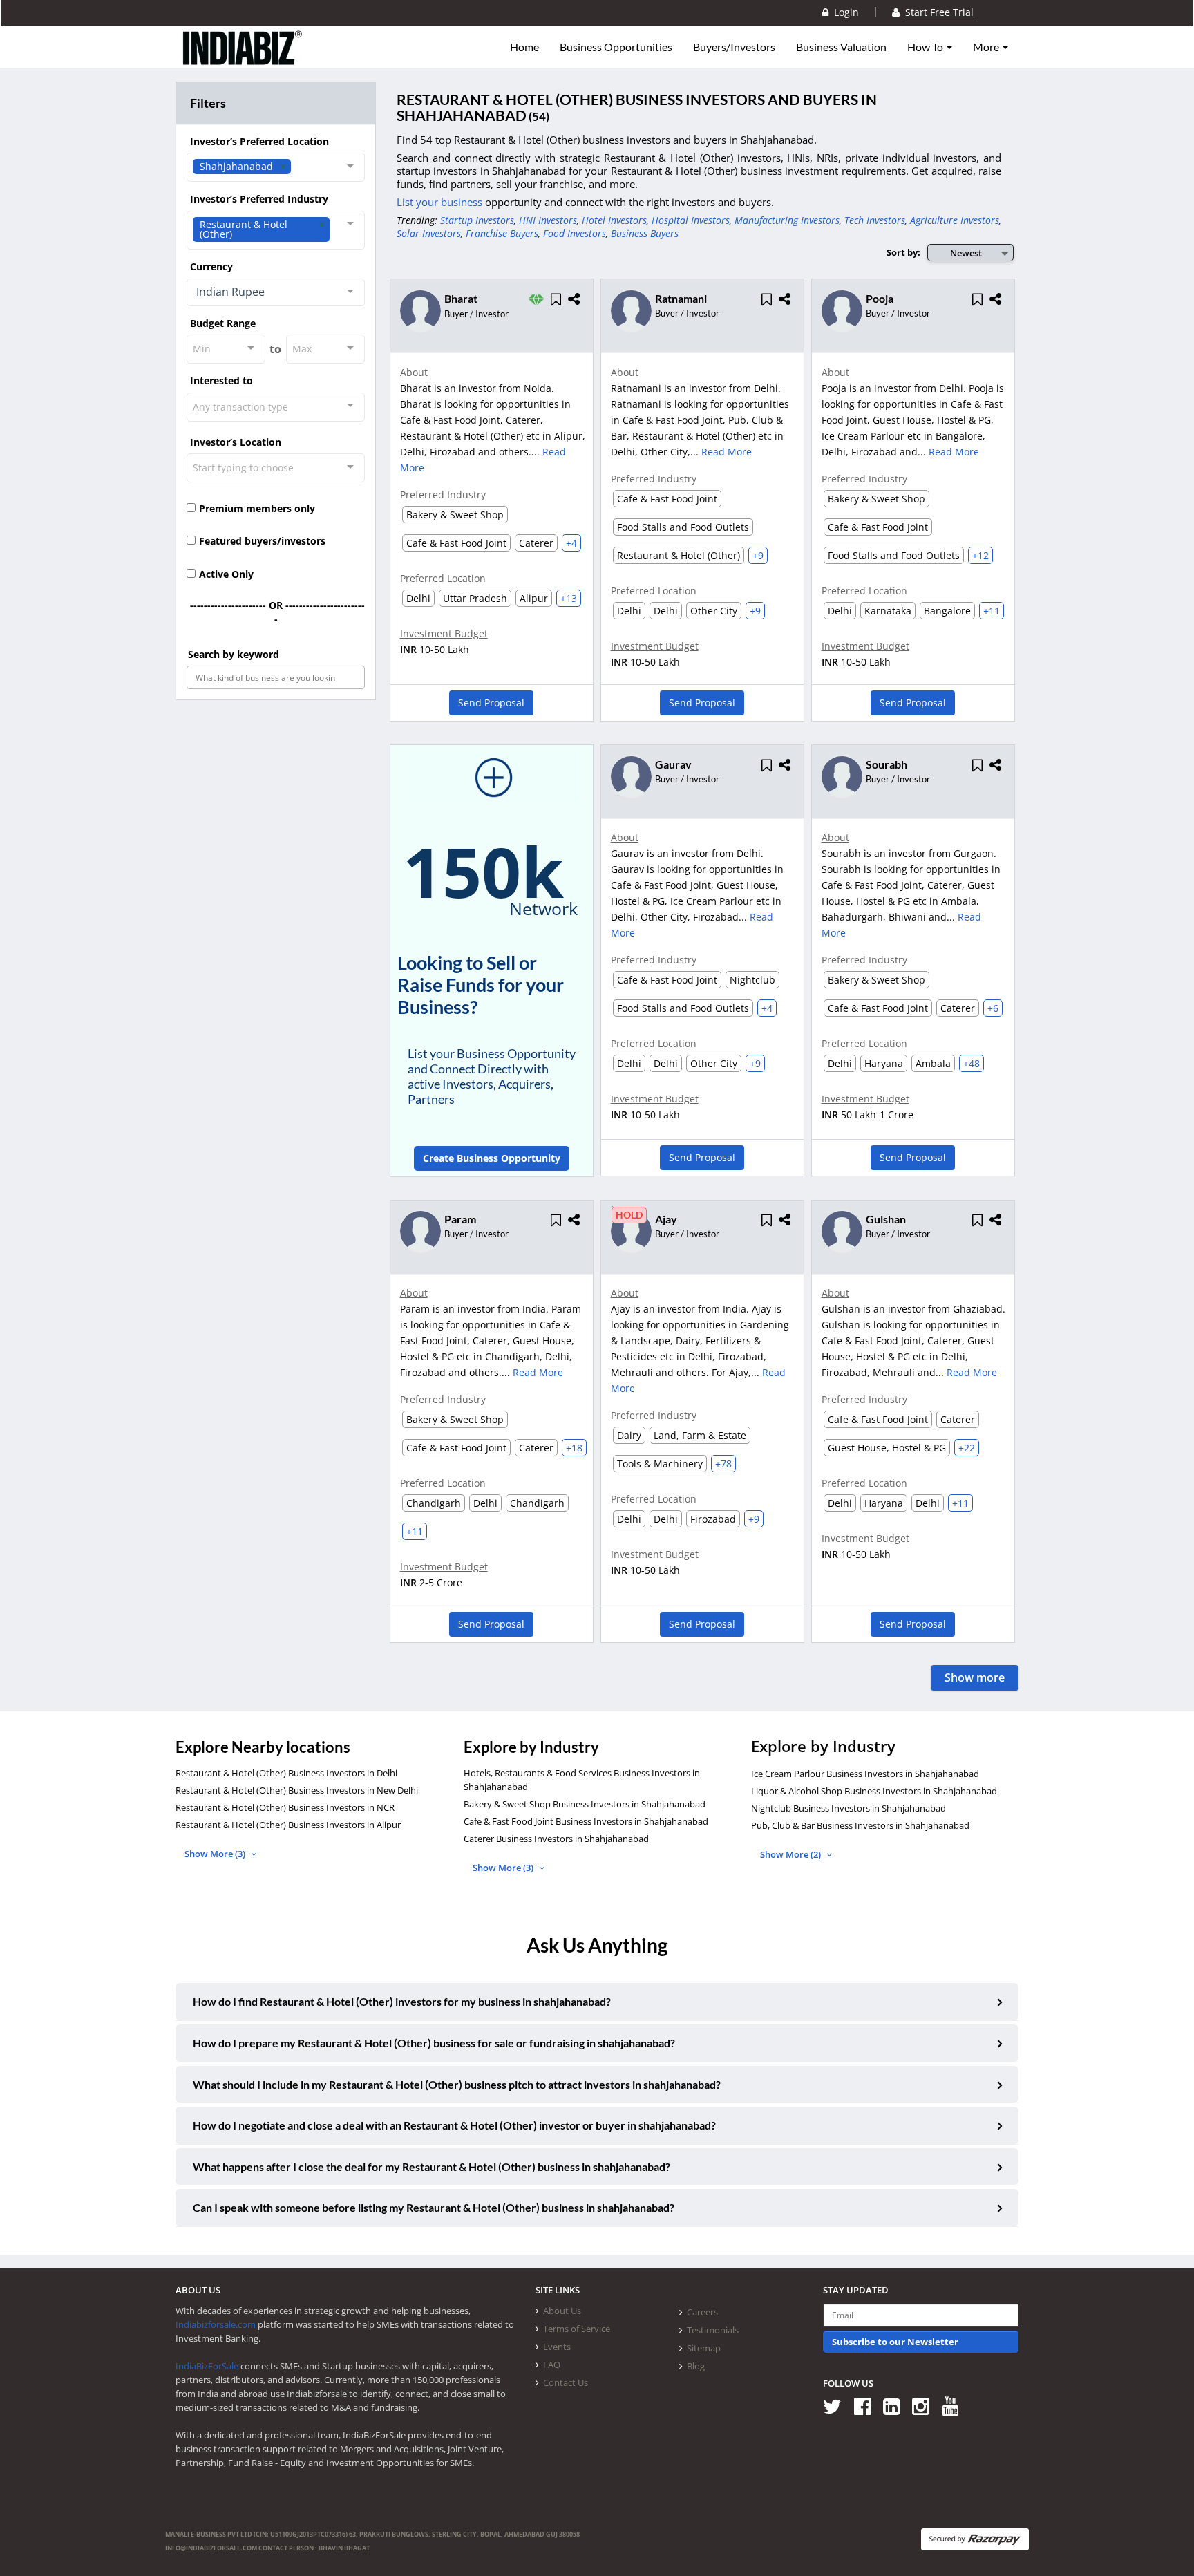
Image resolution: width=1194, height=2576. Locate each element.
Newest (966, 253)
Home (524, 47)
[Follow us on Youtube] (955, 2406)
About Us (562, 2311)
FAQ (552, 2365)
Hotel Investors (614, 220)
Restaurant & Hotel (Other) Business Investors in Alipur (288, 1825)
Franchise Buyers (502, 233)
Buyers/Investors (734, 47)
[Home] (243, 59)
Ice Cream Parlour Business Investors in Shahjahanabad (865, 1774)
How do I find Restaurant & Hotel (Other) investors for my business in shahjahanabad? (402, 2001)
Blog (696, 2366)
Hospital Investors (691, 220)
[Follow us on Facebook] (868, 2406)
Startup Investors (477, 220)
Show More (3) (216, 1854)
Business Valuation (841, 47)
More (987, 47)
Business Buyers (645, 233)
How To (926, 47)
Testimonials (713, 2330)
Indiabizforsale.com (216, 2324)
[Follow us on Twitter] (837, 2406)
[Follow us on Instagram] (926, 2406)
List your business (441, 202)
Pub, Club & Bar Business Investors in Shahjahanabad (860, 1825)
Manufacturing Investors (787, 220)
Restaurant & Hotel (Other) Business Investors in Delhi (286, 1773)
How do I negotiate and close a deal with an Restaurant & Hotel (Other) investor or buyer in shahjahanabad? (454, 2125)
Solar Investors (429, 233)
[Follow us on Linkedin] (897, 2406)
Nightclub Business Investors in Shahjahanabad (849, 1808)
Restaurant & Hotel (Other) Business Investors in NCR (285, 1807)
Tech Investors (875, 220)
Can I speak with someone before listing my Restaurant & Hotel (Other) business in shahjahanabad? (434, 2207)
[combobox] (276, 167)
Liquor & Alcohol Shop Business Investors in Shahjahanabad (874, 1791)
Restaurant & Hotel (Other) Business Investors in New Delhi (297, 1790)
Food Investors (575, 233)
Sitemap (704, 2348)
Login (844, 12)
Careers (702, 2312)
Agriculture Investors (955, 220)
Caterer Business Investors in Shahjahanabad (556, 1839)
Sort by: (903, 252)
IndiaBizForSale (207, 2366)
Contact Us (566, 2382)
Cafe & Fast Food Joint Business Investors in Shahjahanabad (586, 1821)
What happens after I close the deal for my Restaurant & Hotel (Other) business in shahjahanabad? (432, 2166)
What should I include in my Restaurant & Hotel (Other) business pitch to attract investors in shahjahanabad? (457, 2084)
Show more (975, 1677)
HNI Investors (548, 220)
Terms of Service (577, 2329)
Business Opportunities (616, 47)
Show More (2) (792, 1854)
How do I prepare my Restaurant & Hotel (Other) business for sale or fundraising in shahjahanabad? (434, 2043)
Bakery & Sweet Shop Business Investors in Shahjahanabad (585, 1804)
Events (557, 2347)
